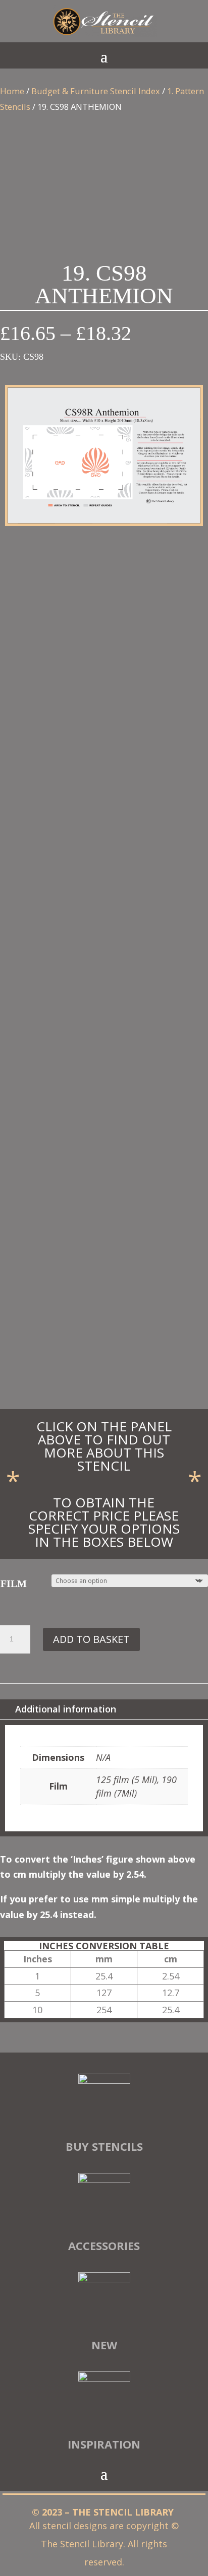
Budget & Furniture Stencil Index (96, 91)
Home (12, 91)
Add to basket (91, 1639)
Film (14, 1583)
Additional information (66, 1709)
